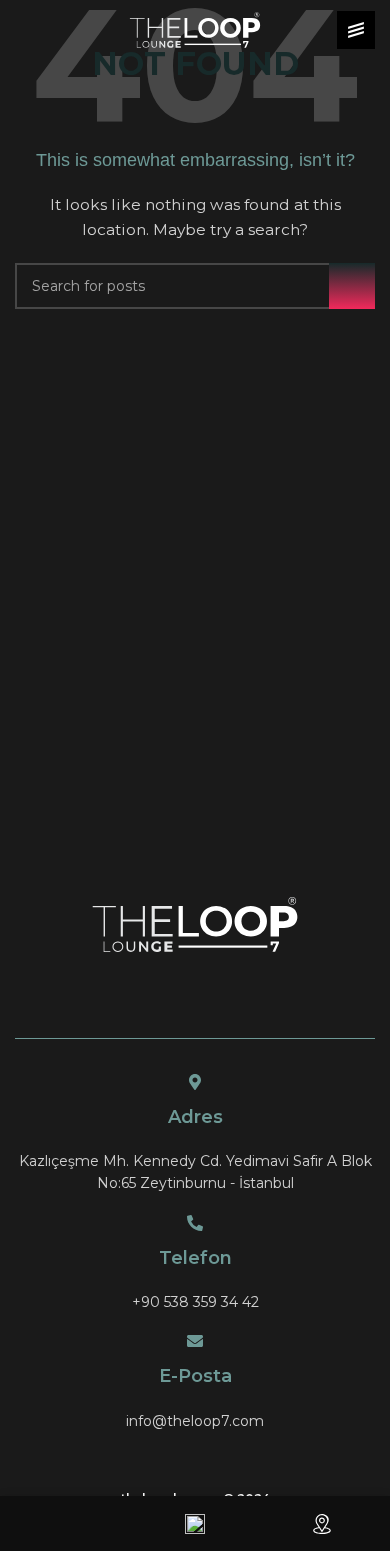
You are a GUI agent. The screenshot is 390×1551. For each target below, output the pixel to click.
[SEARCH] (352, 286)
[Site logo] (195, 29)
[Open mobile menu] (356, 30)
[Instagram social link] (207, 1456)
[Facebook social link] (182, 1456)
